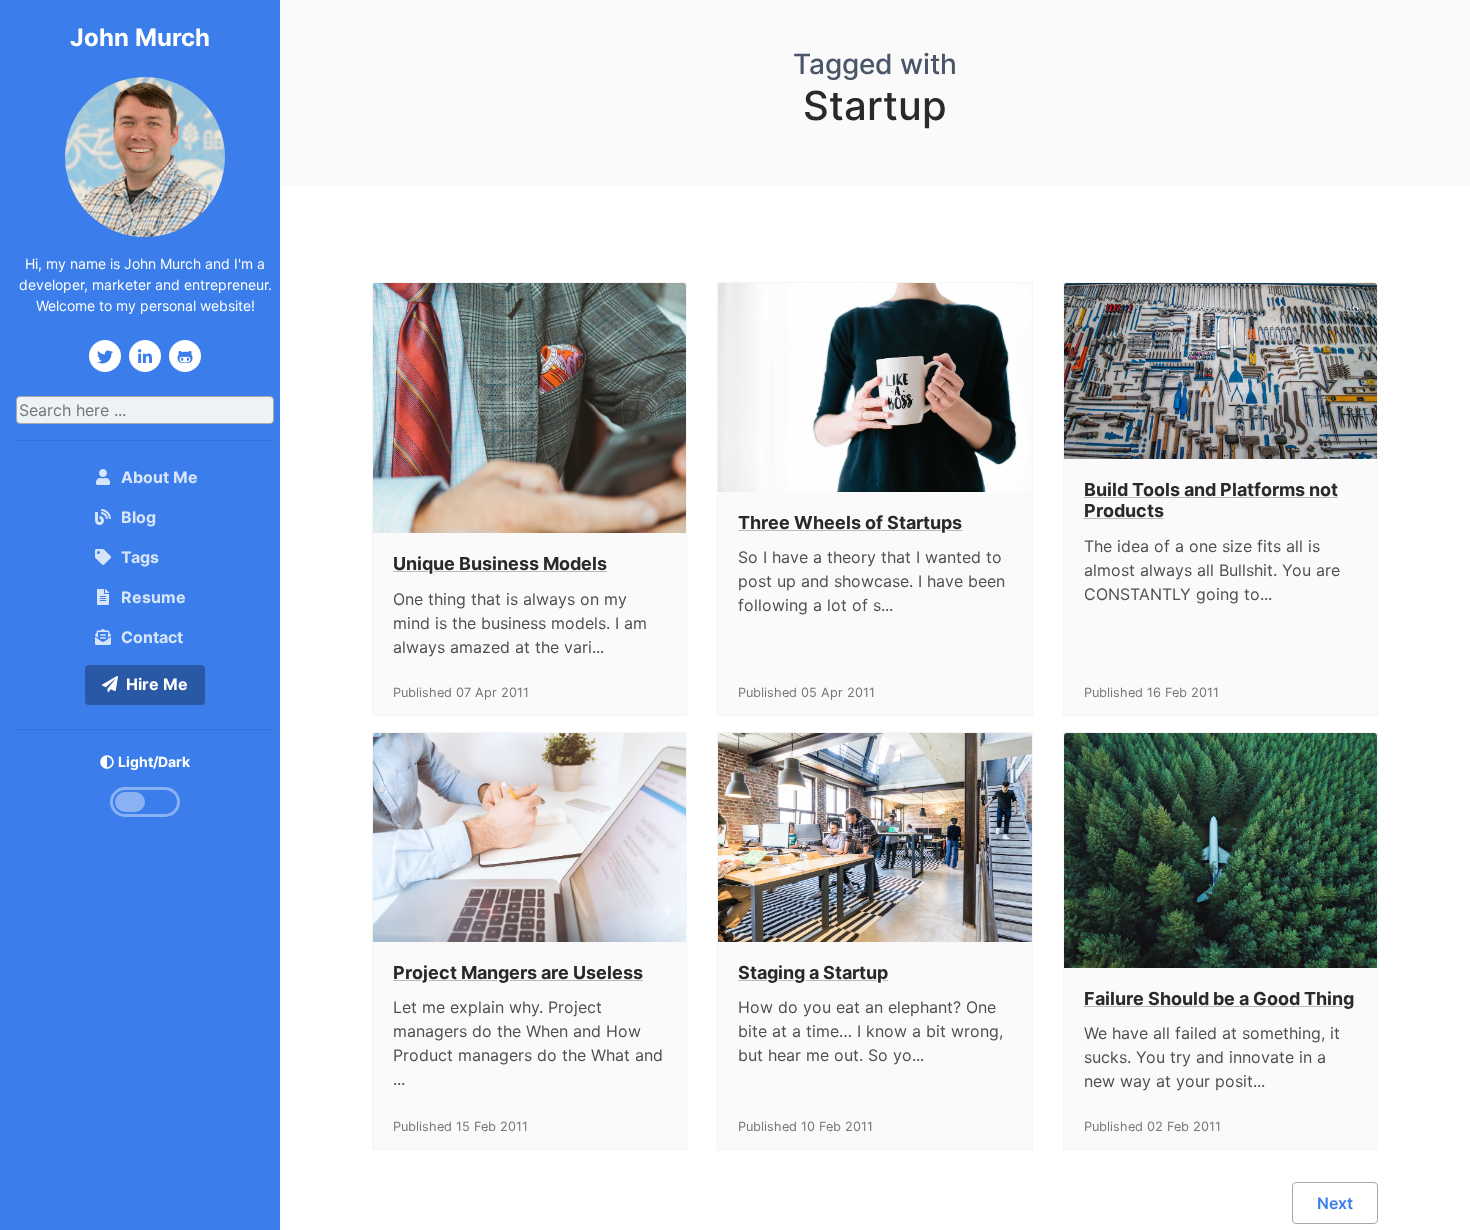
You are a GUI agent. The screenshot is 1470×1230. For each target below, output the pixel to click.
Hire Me (157, 684)
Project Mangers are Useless (518, 972)
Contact (152, 637)
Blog (138, 517)
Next (1335, 1203)
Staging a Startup (813, 972)
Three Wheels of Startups (850, 522)
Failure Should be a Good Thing (1219, 998)
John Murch (140, 37)
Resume (153, 597)
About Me (163, 476)
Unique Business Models (500, 563)
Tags (140, 557)
